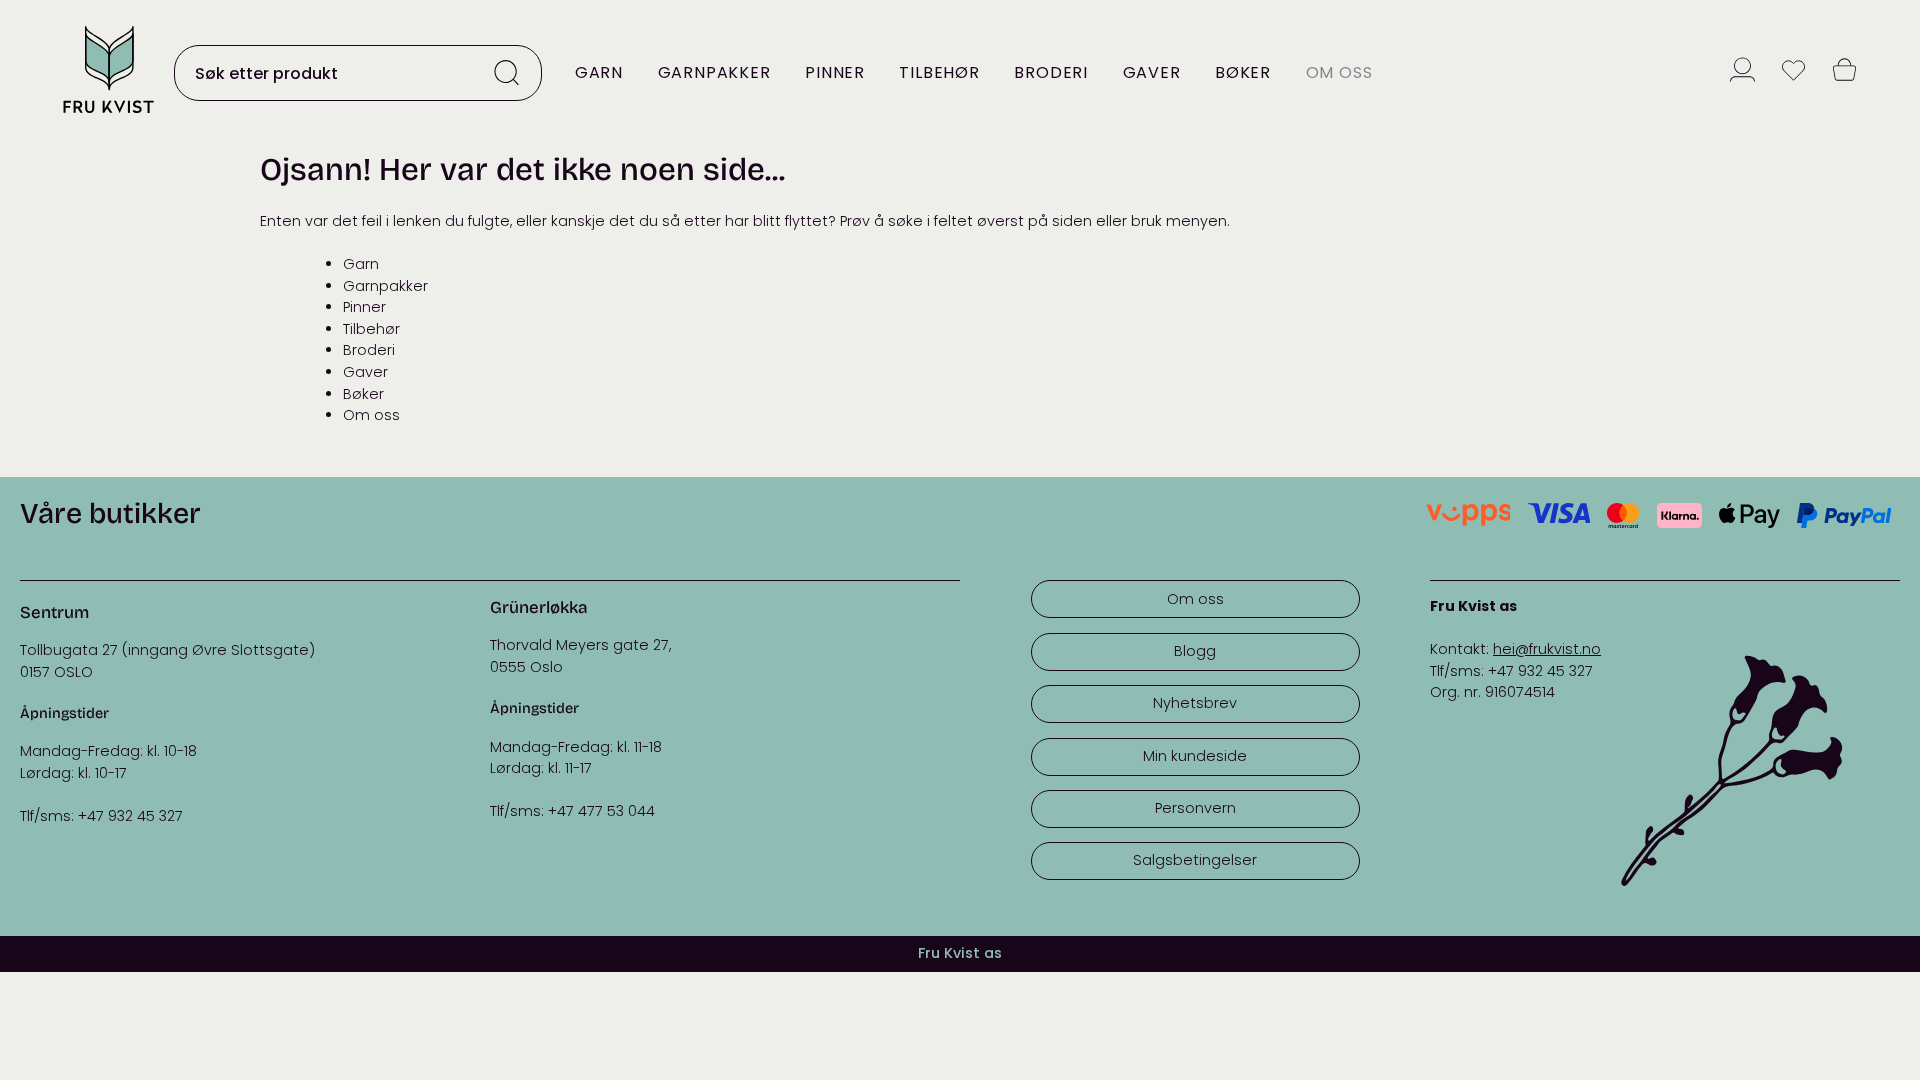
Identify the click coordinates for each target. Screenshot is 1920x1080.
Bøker (1243, 72)
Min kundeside (1195, 756)
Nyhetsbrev (1195, 703)
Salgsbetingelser (1195, 860)
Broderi (1051, 72)
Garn (599, 72)
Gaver (1152, 72)
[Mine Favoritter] (1793, 73)
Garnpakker (714, 72)
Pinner (835, 72)
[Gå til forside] (108, 114)
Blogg (1195, 651)
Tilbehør (939, 72)
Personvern (1195, 808)
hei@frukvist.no (1547, 649)
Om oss (1339, 72)
